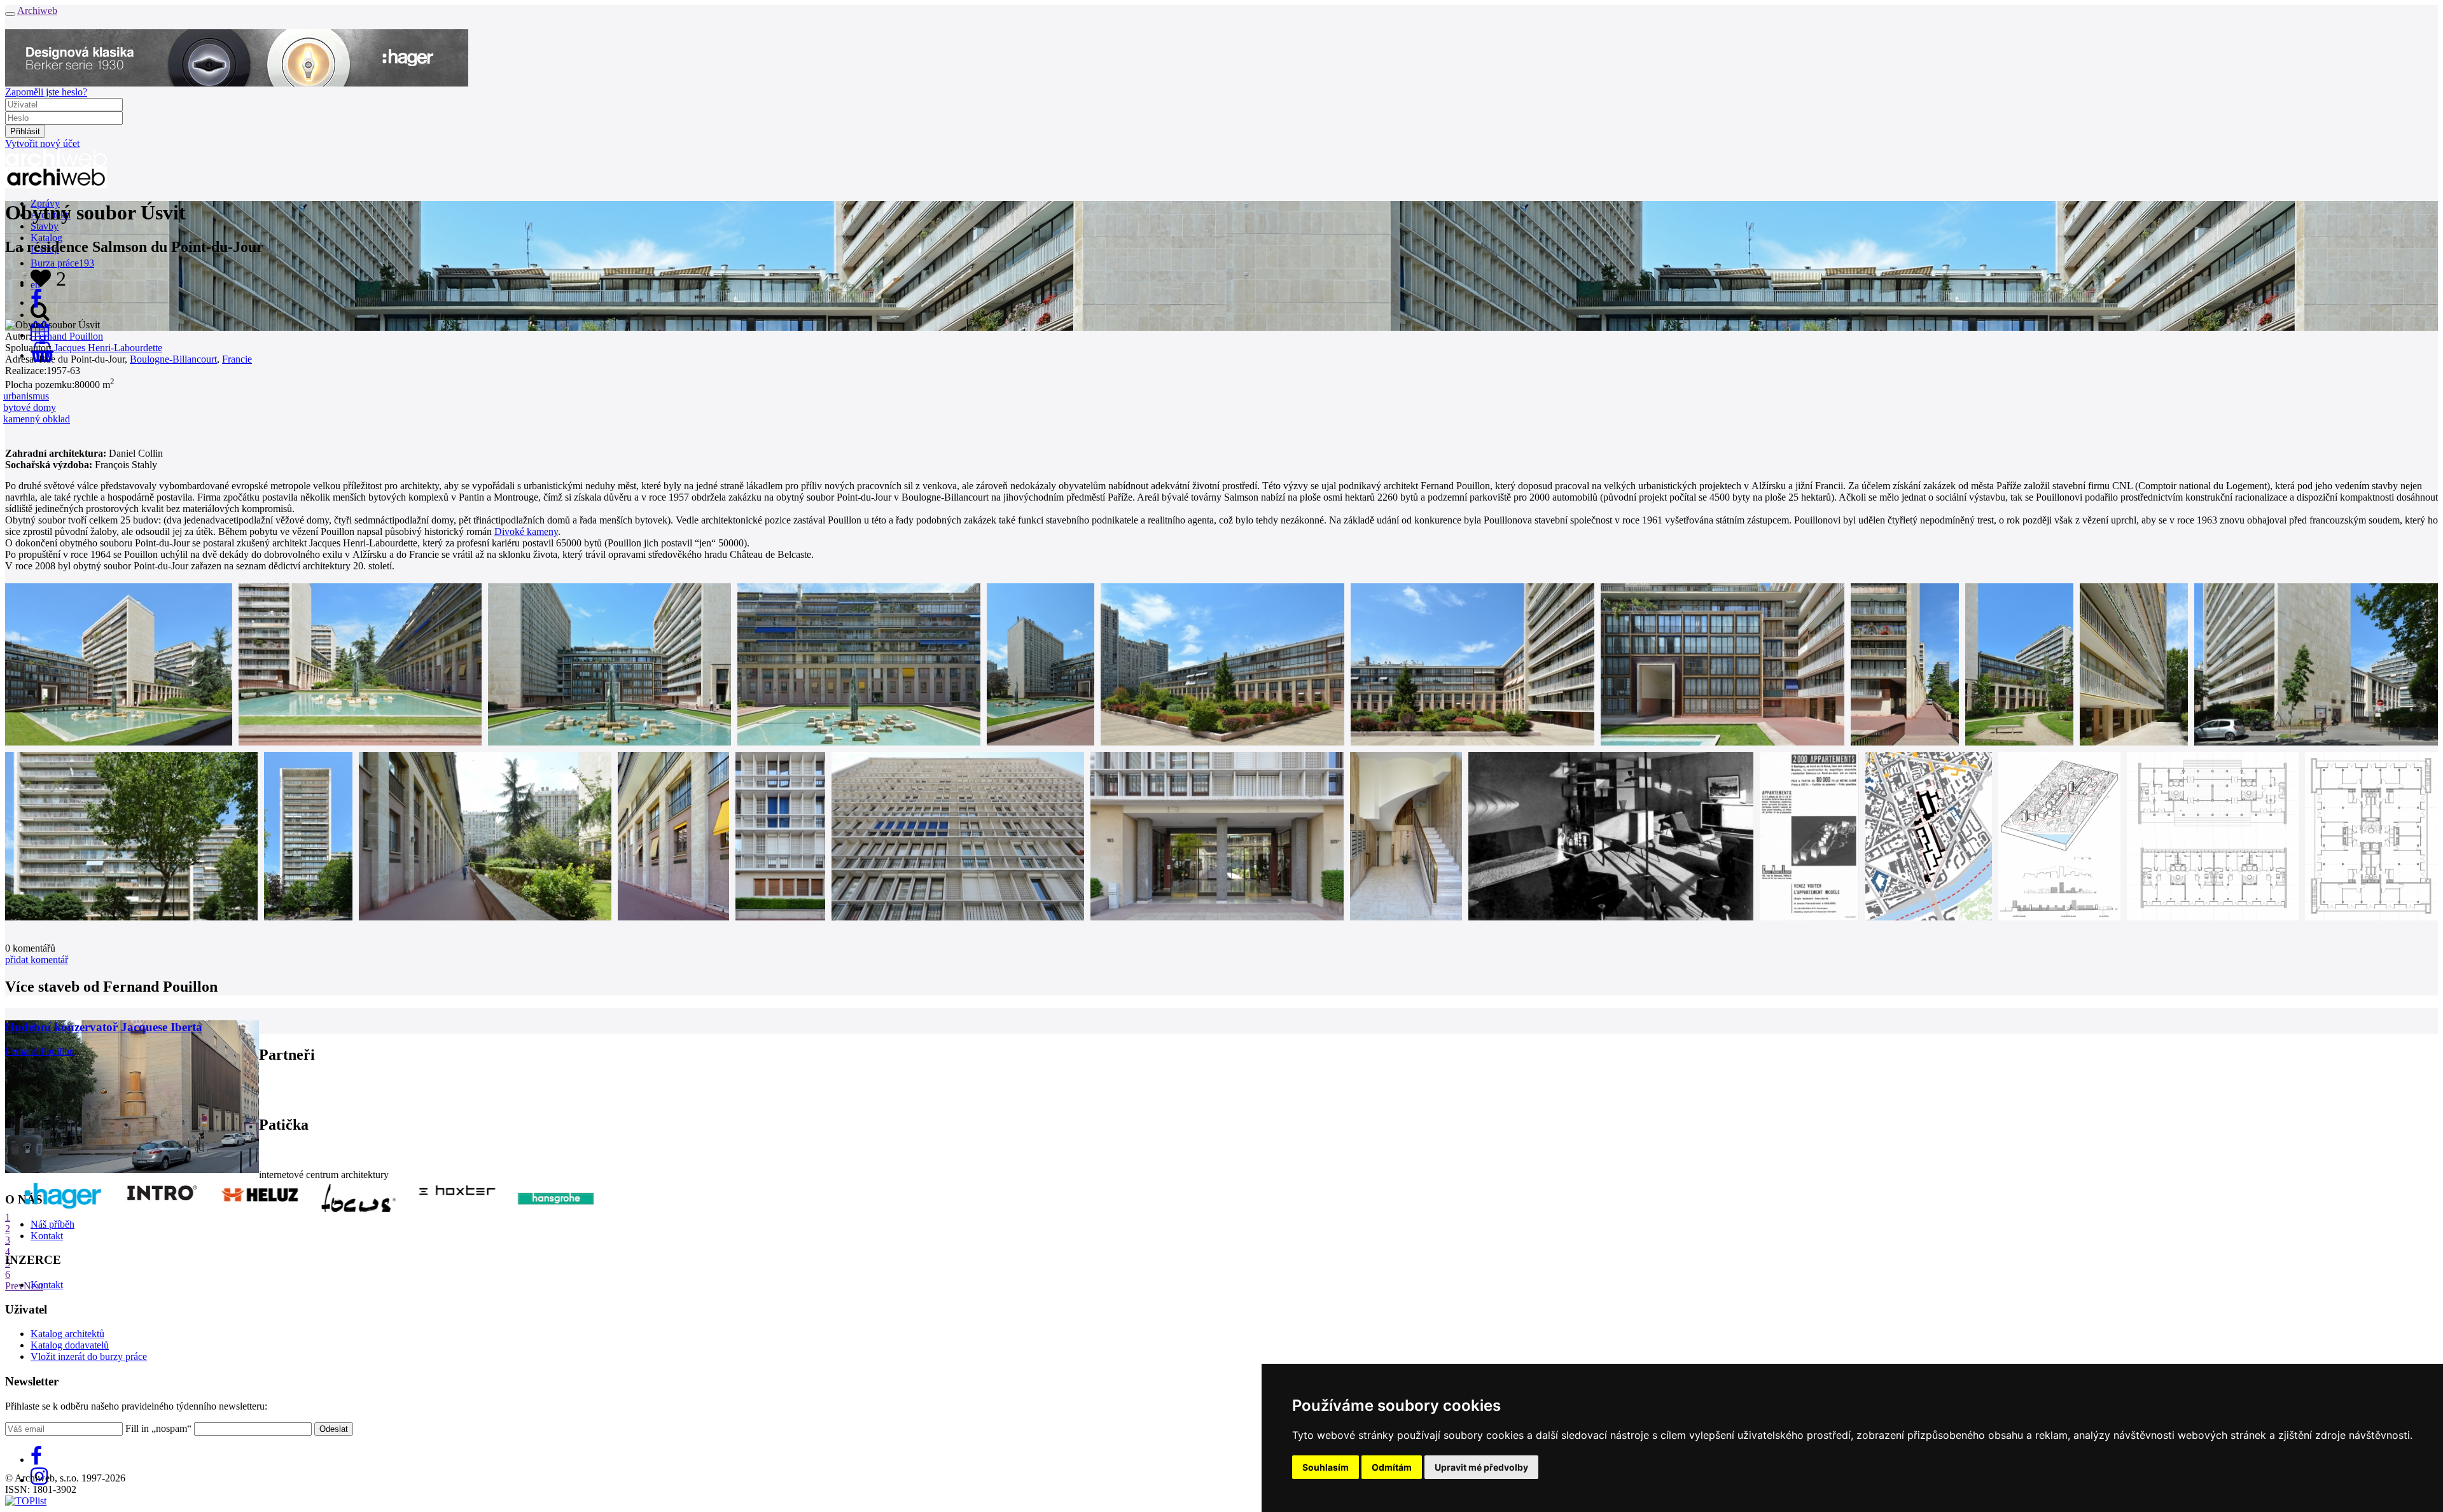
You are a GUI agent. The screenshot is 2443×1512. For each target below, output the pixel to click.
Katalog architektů (67, 1334)
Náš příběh (52, 1224)
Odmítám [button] (1392, 1467)
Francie (237, 359)
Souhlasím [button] (1326, 1467)
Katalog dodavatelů (70, 1345)
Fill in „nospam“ (158, 1428)
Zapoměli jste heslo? (46, 92)
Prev (14, 1286)
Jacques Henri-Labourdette (108, 348)
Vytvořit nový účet (42, 143)
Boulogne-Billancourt (173, 359)
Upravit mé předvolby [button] (1481, 1467)
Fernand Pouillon (68, 336)
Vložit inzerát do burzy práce (89, 1356)
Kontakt (47, 1236)
